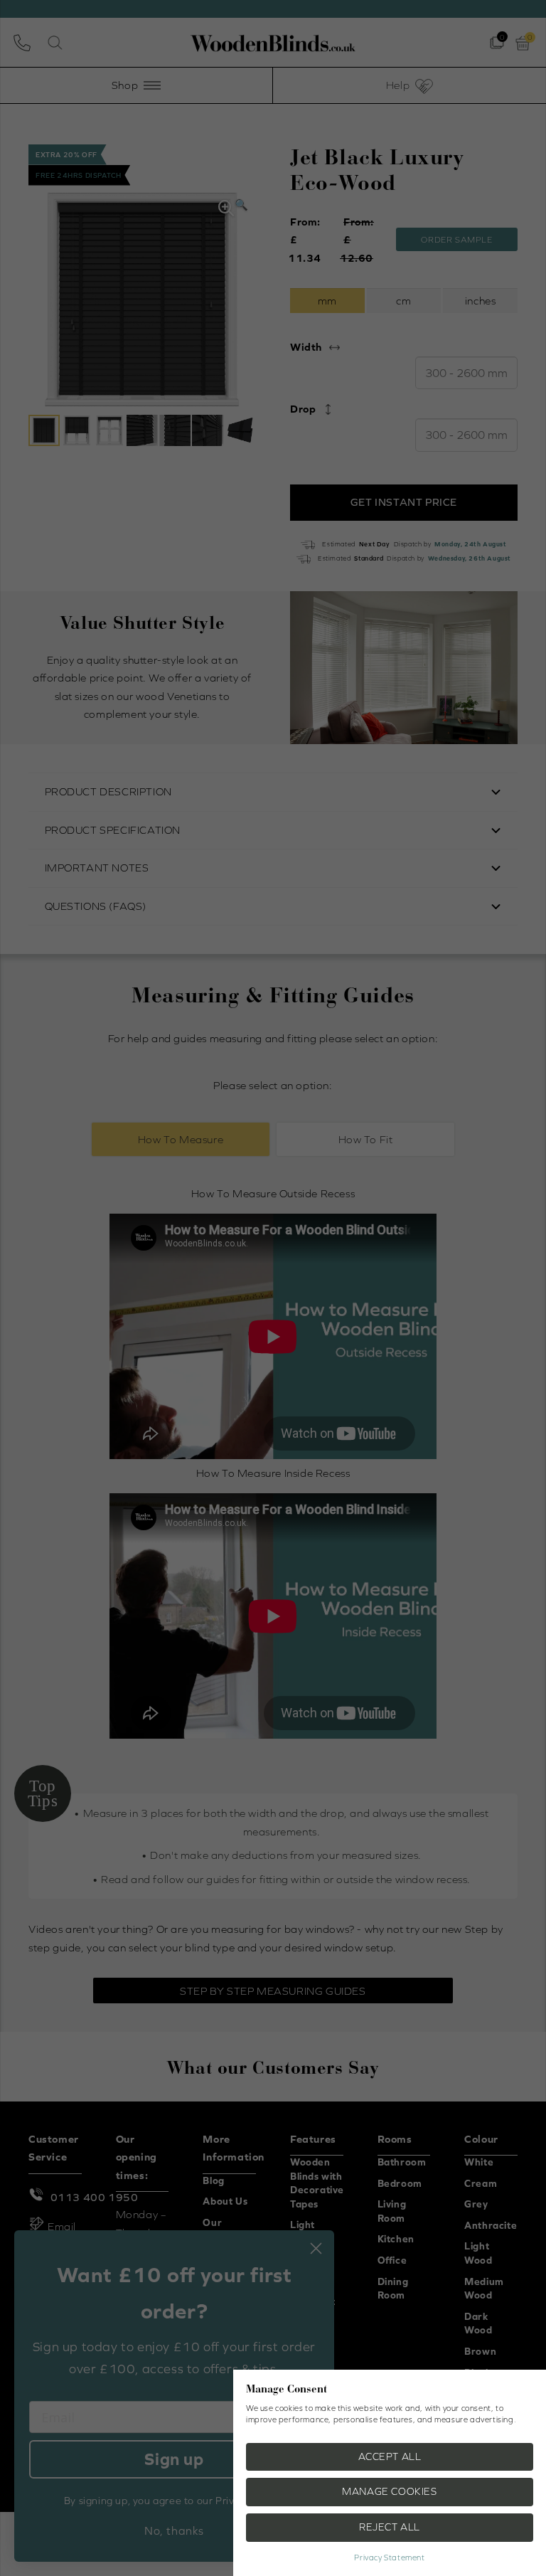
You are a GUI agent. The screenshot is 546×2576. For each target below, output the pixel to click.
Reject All (390, 2527)
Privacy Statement (389, 2558)
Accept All (390, 2456)
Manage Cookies (389, 2491)
